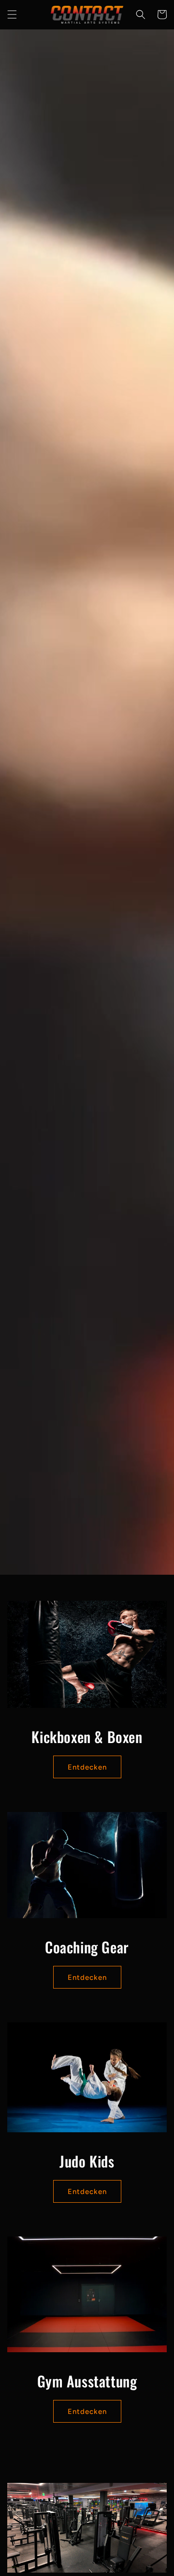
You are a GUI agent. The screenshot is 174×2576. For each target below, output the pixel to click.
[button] (12, 14)
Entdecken (87, 1767)
